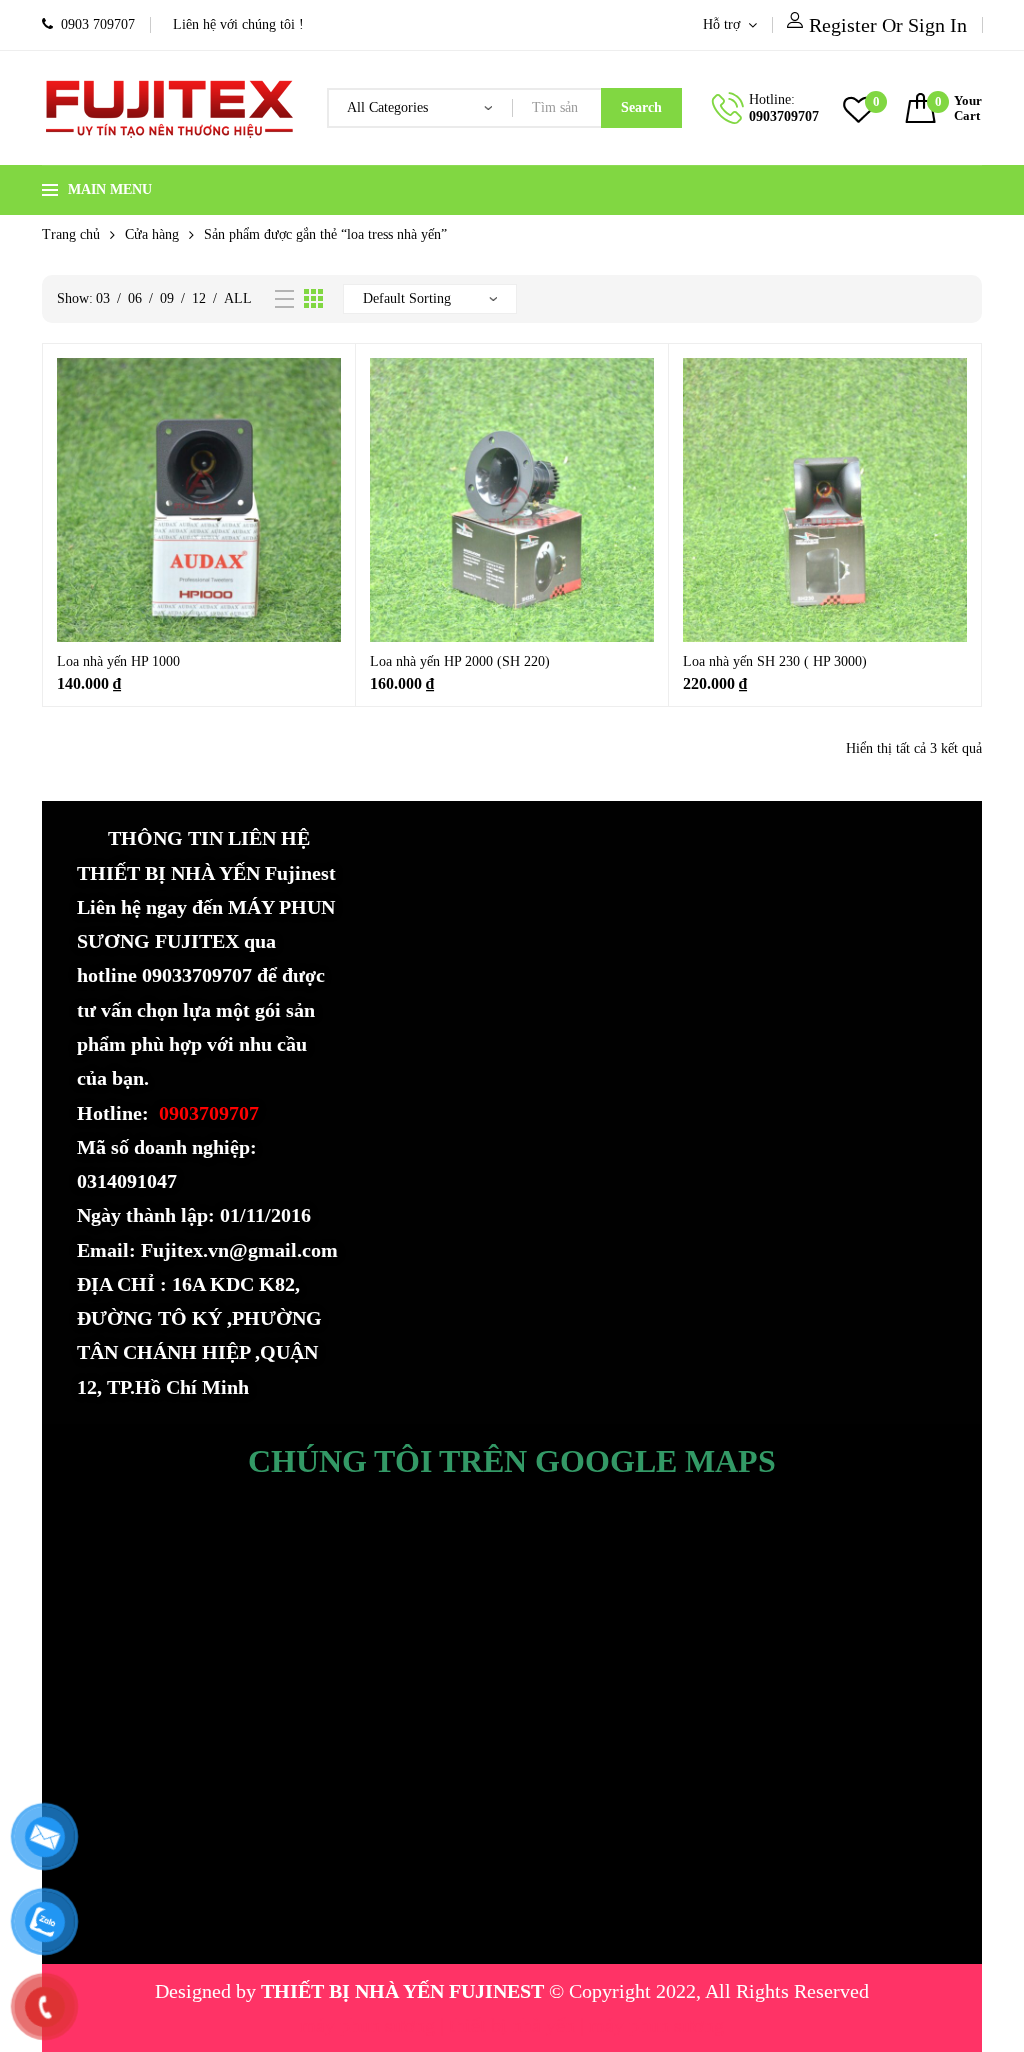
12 (199, 298)
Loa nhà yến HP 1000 (118, 661)
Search (641, 107)
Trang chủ (71, 234)
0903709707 (784, 116)
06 (135, 298)
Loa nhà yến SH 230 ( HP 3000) (775, 661)
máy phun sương (370, 2025)
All (238, 298)
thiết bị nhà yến (514, 2025)
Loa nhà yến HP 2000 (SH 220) (460, 661)
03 (103, 298)
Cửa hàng (152, 234)
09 (167, 298)
